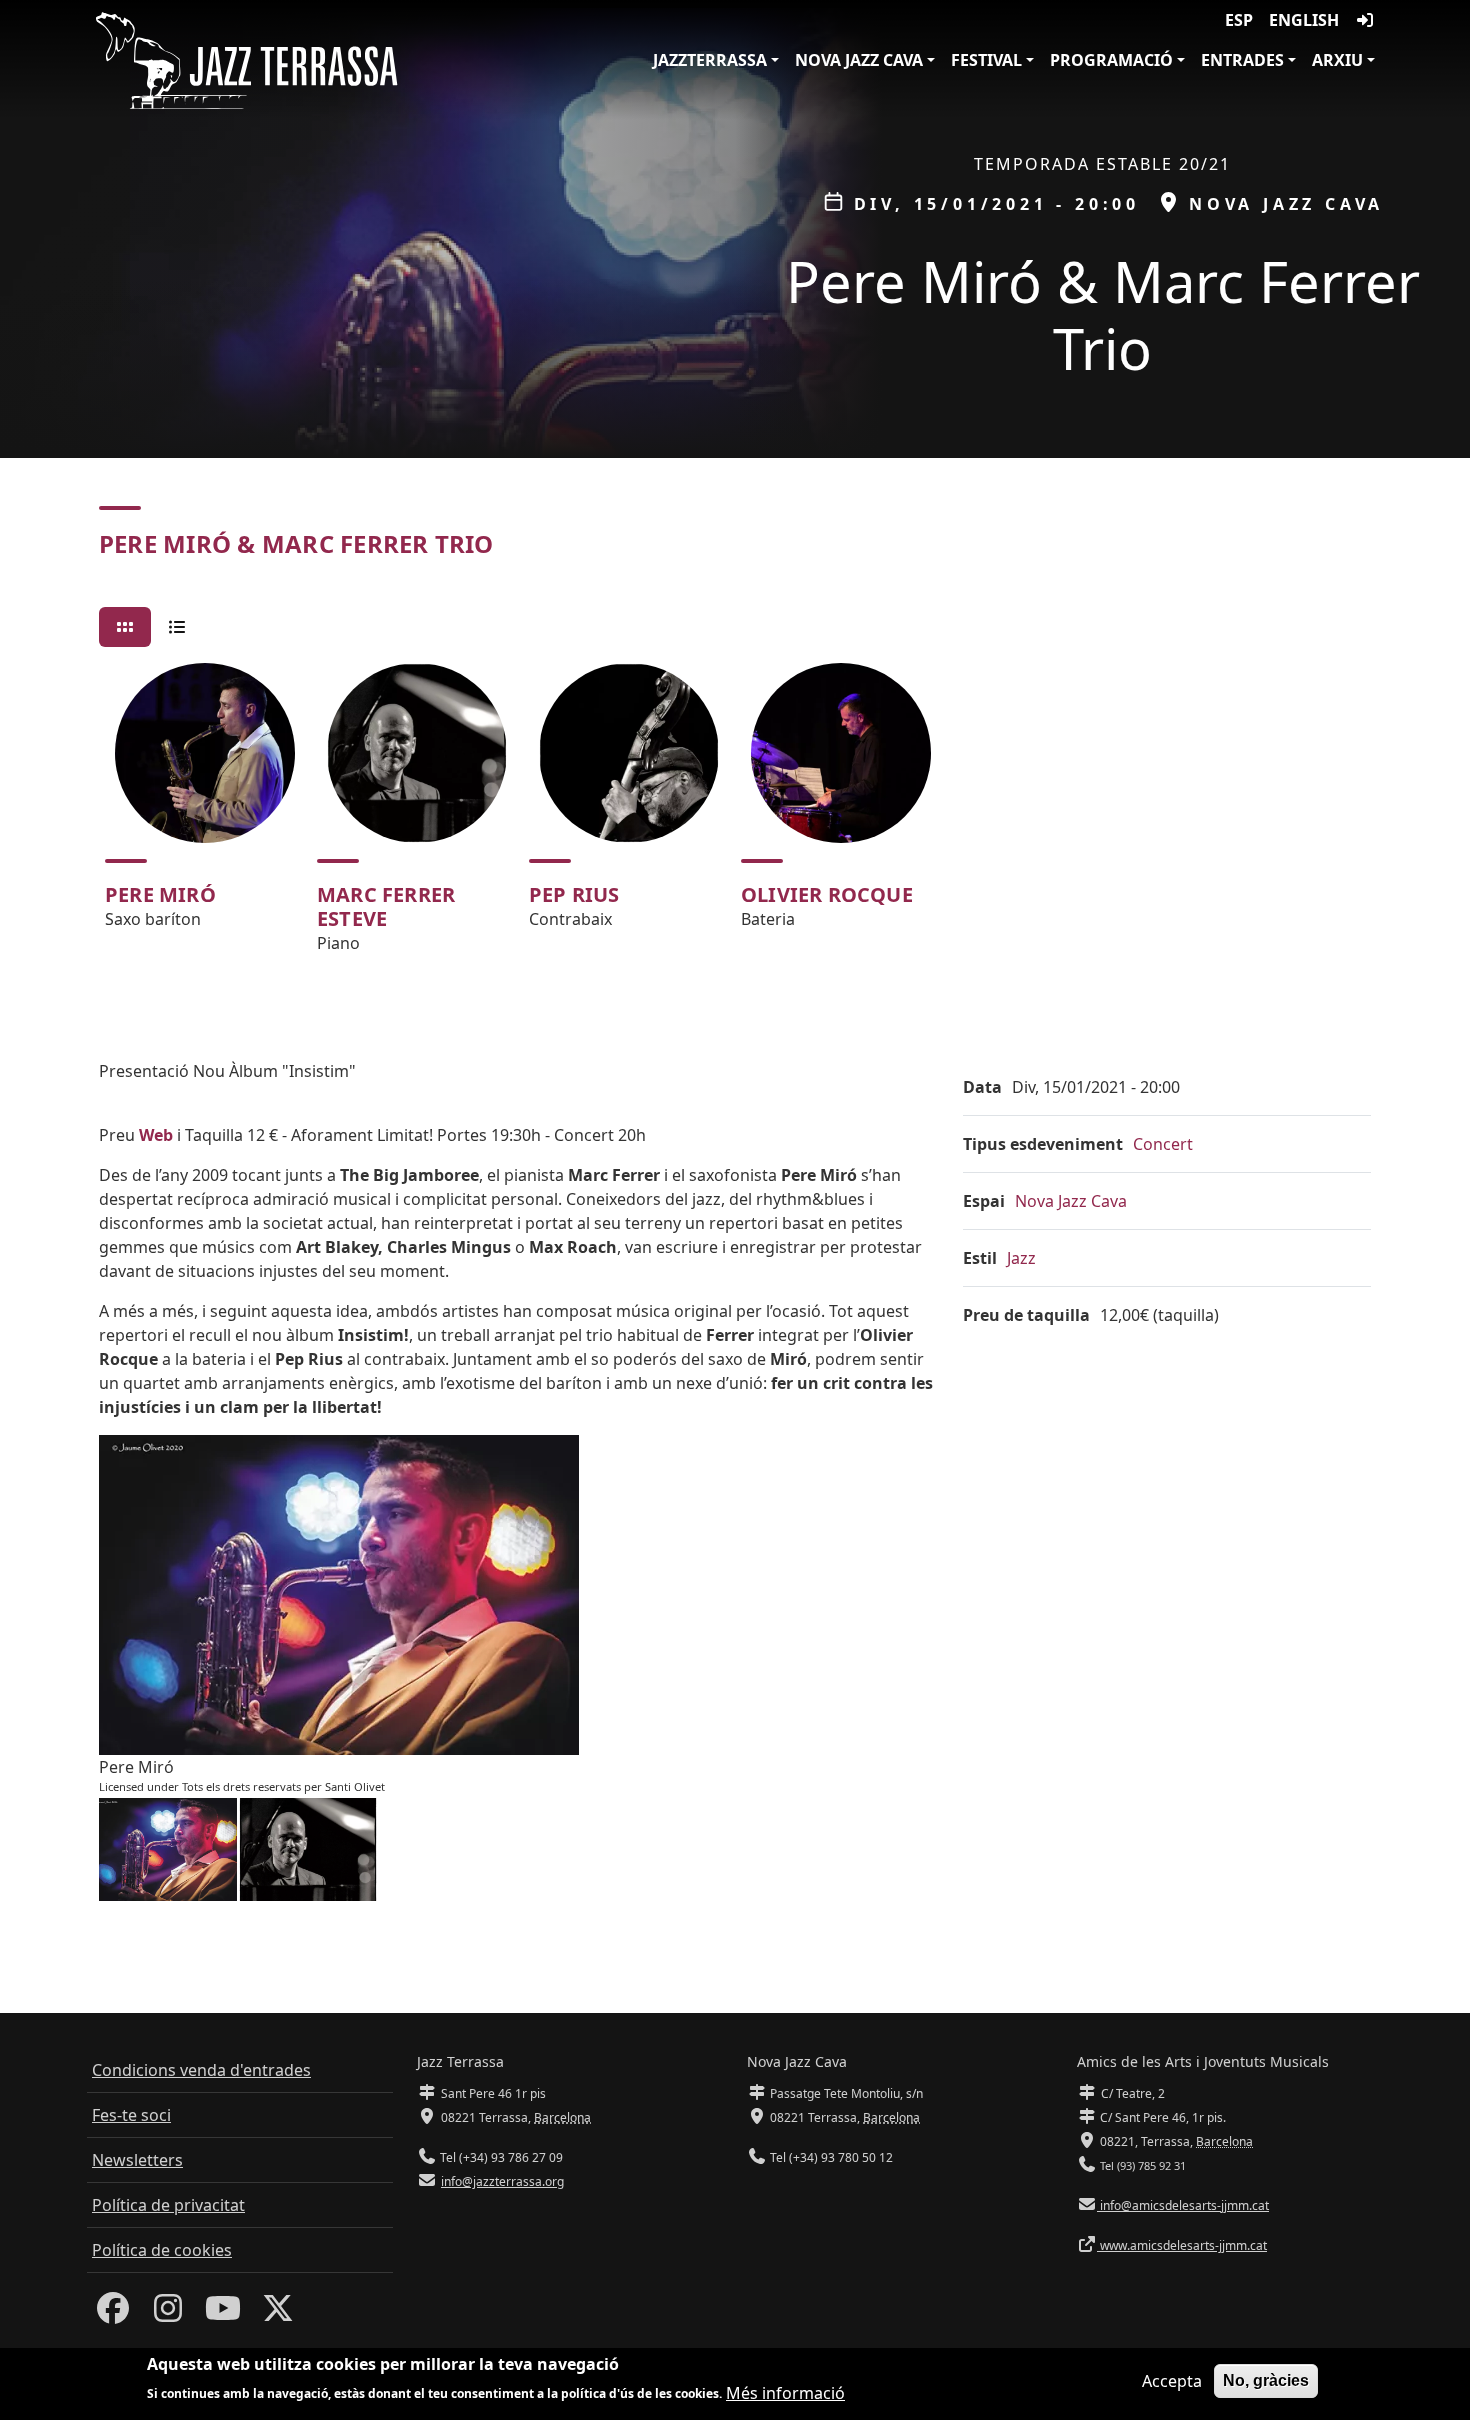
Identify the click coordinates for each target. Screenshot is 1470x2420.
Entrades (1242, 60)
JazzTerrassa (710, 60)
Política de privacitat (168, 2205)
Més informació (785, 2392)
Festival (986, 60)
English (1304, 20)
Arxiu (1337, 60)
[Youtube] (223, 2314)
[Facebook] (113, 2314)
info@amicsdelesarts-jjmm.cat (1183, 2205)
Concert (1163, 1144)
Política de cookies (162, 2250)
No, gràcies (1266, 2380)
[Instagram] (168, 2314)
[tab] (125, 627)
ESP (1239, 20)
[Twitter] (278, 2314)
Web (156, 1135)
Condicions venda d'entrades (201, 2070)
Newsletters (137, 2160)
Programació (1111, 60)
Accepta (1172, 2381)
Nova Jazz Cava (859, 60)
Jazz (1021, 1258)
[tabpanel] (735, 817)
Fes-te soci (131, 2115)
